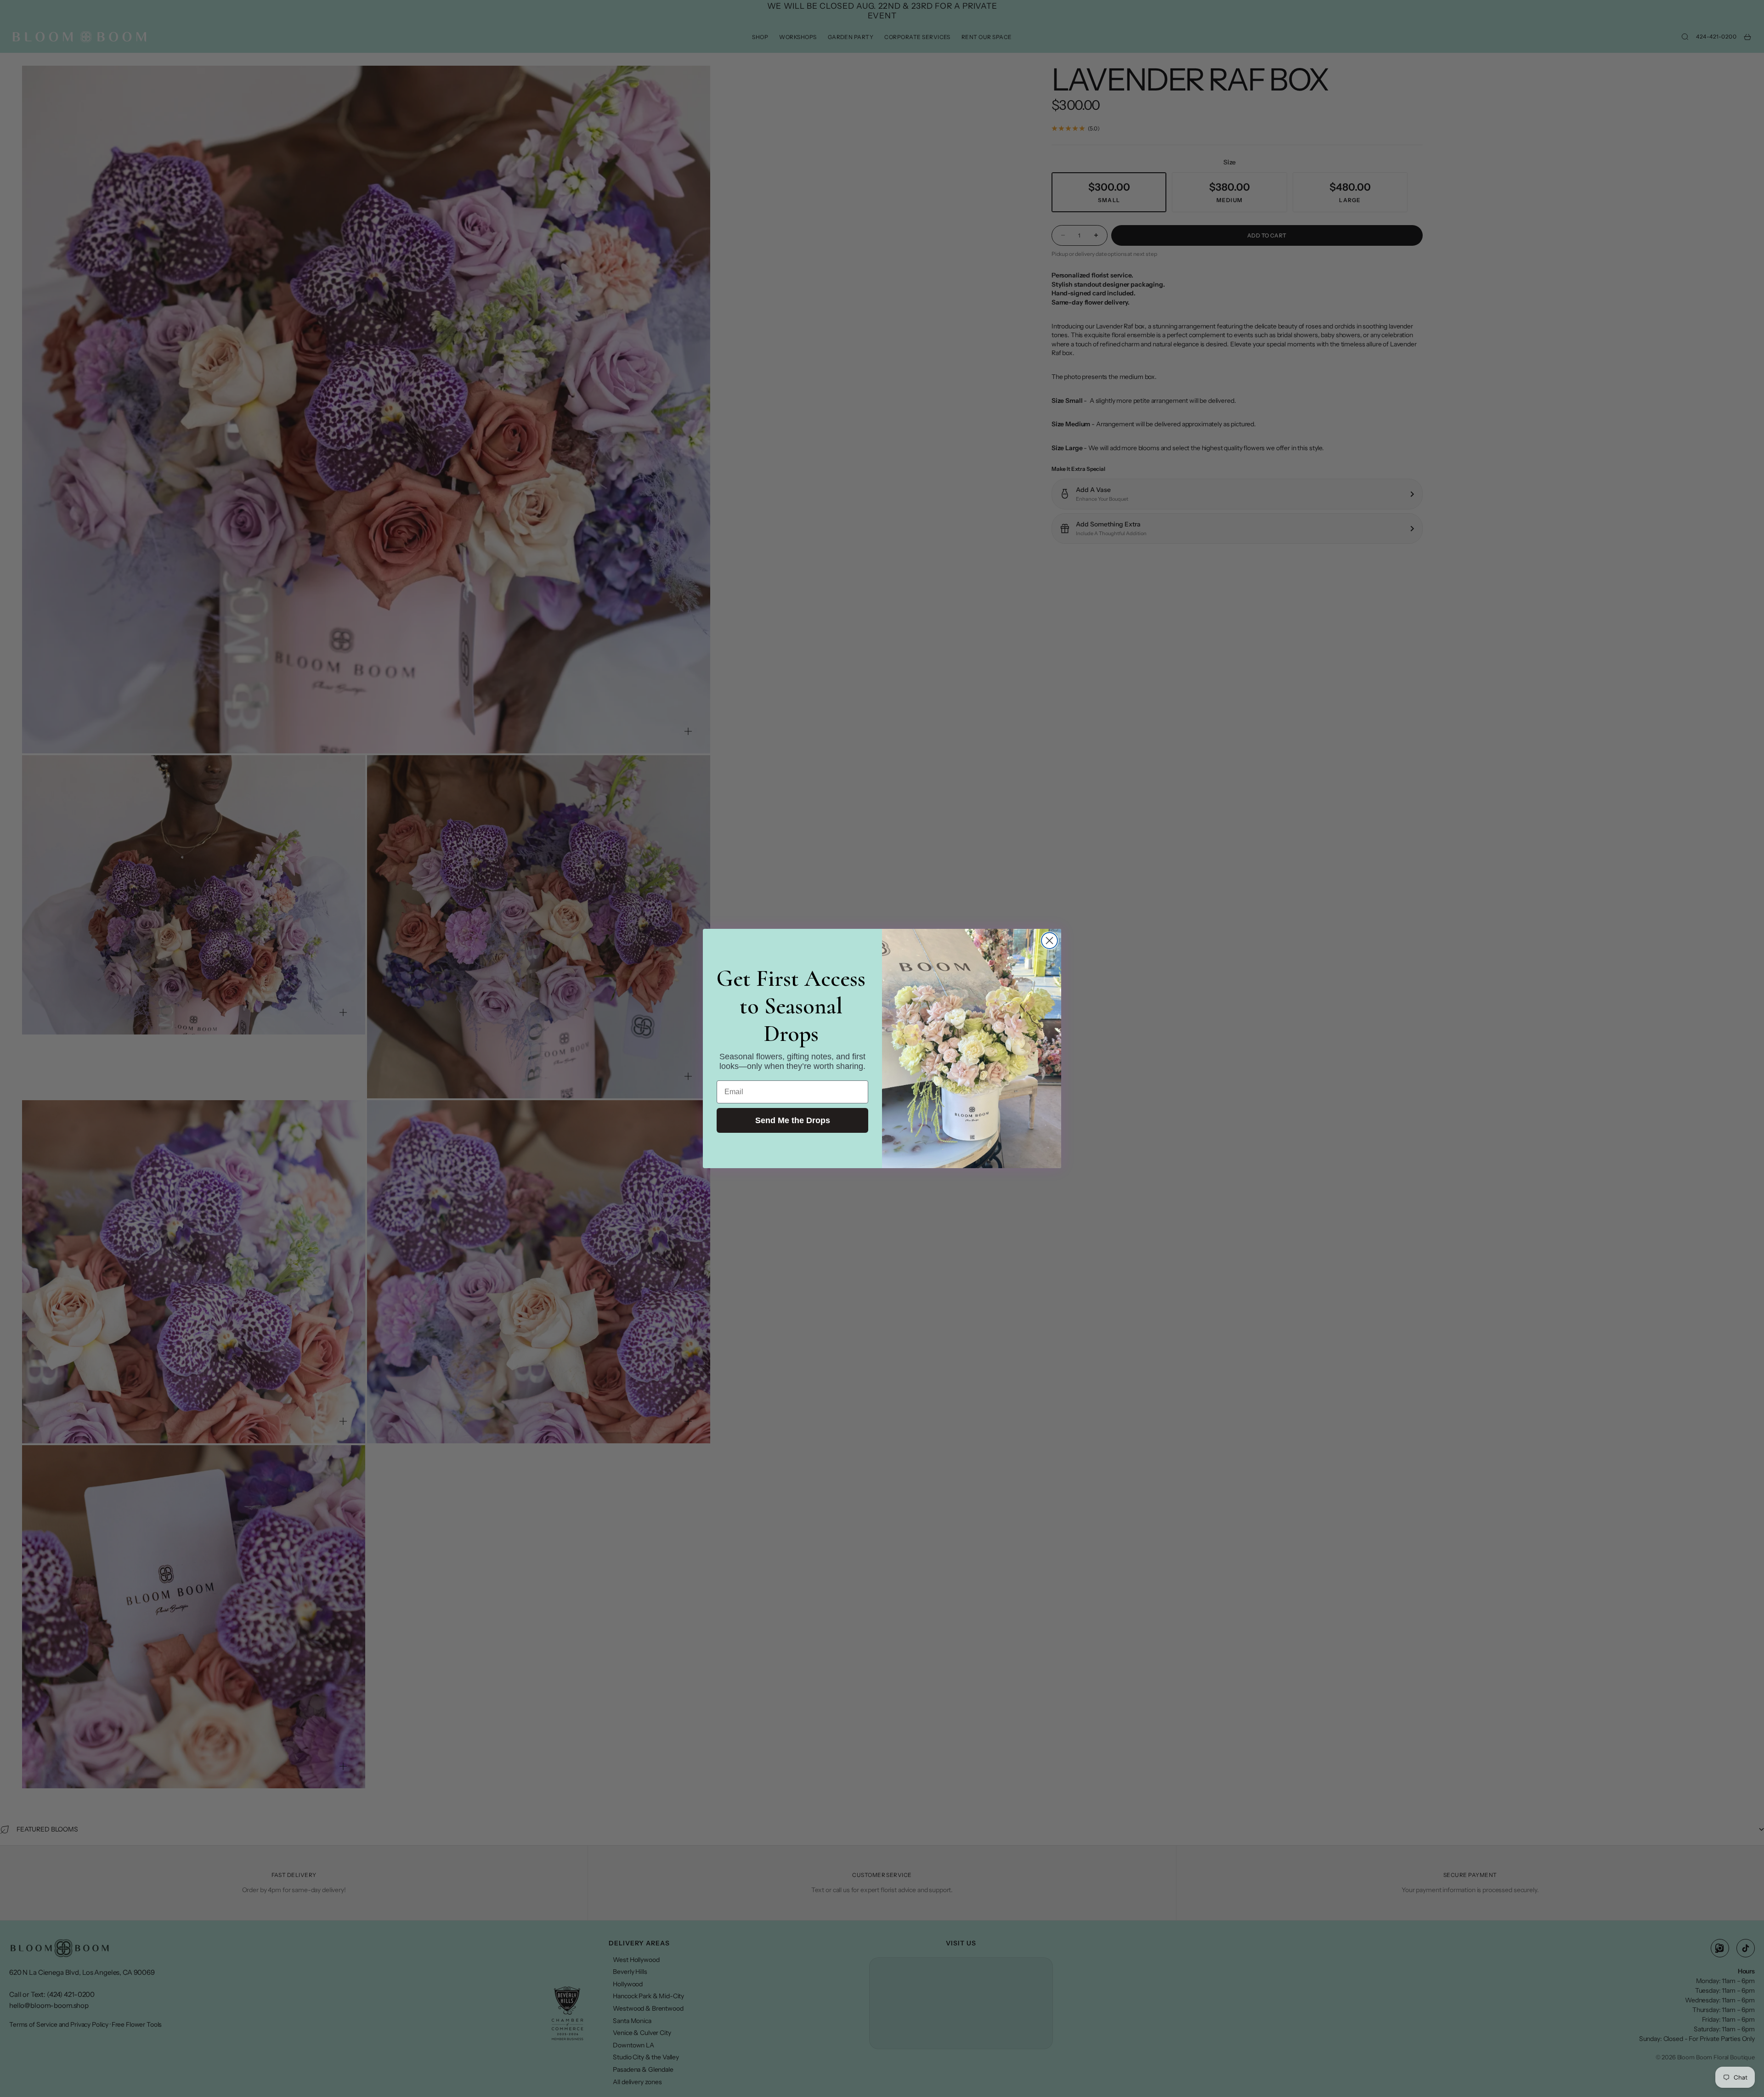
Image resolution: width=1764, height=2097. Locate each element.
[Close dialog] (1049, 941)
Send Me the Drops (793, 1120)
